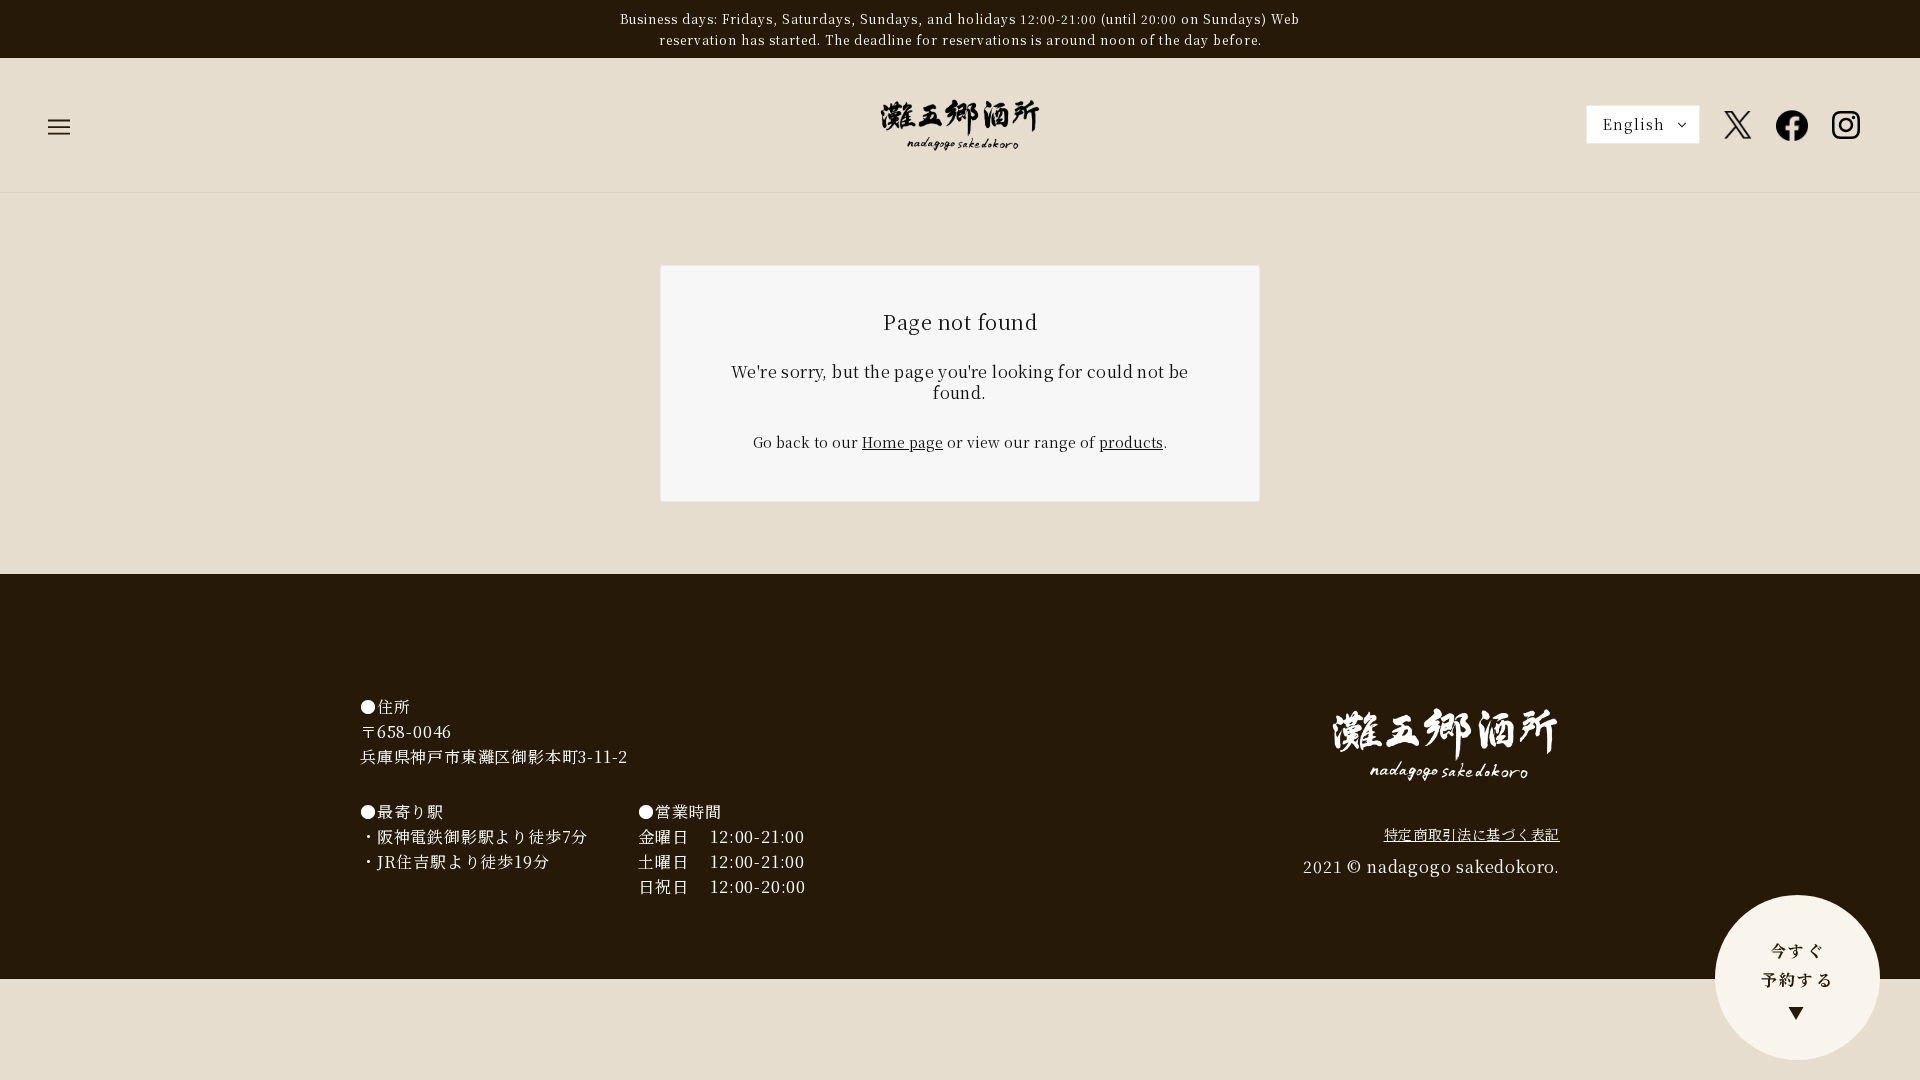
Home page (902, 442)
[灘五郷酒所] (960, 123)
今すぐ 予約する (1798, 981)
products (1131, 442)
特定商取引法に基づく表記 (1472, 834)
